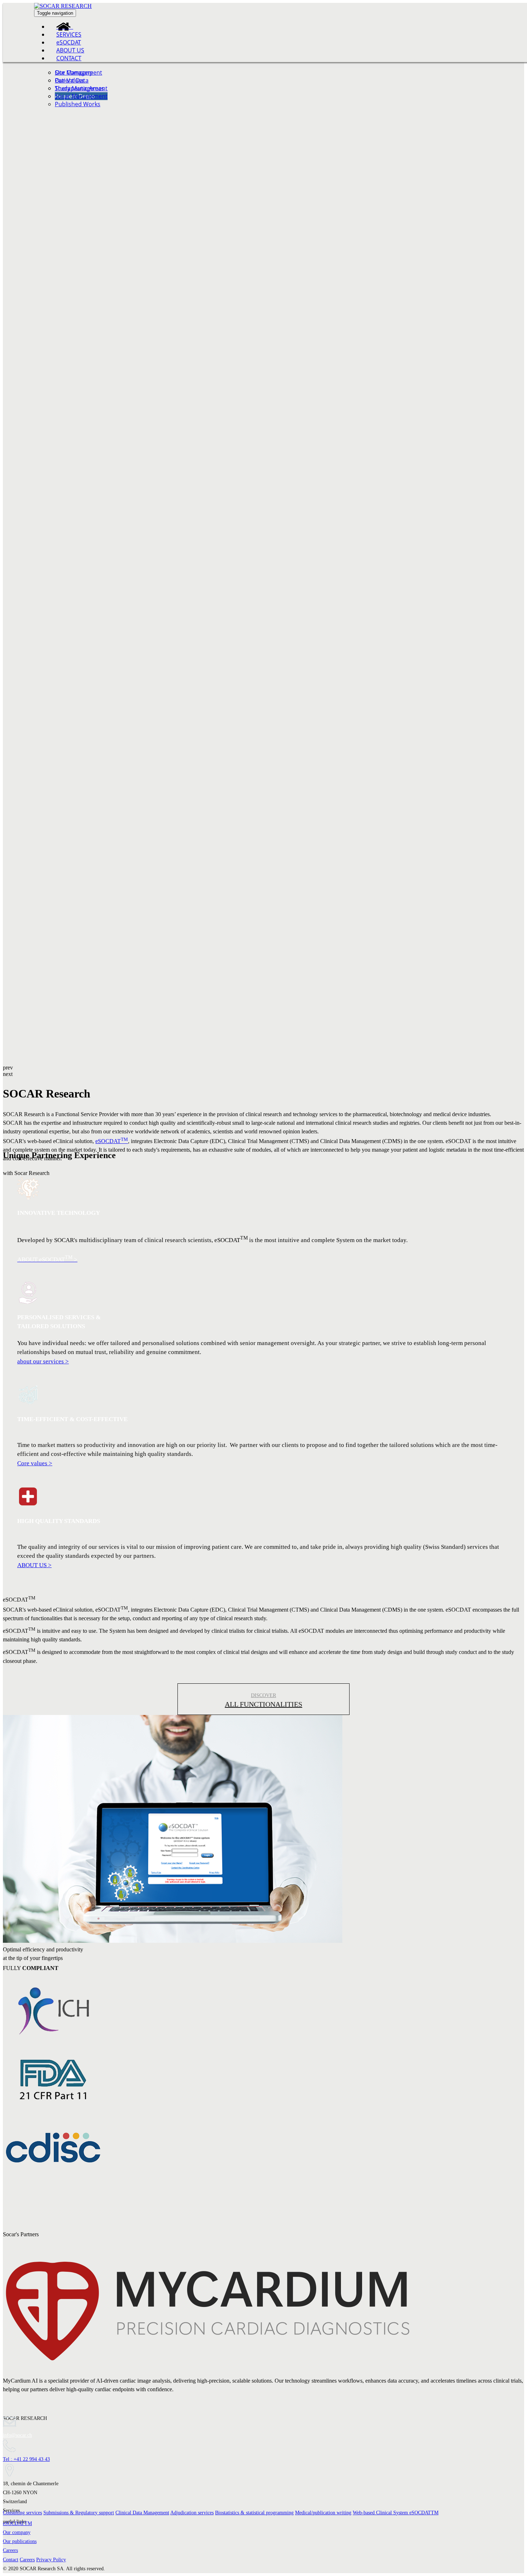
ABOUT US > (34, 1565)
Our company (17, 2532)
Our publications (20, 2541)
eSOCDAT (112, 1141)
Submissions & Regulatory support (79, 2513)
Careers (10, 2550)
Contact (11, 2560)
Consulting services (22, 2513)
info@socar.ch (17, 2435)
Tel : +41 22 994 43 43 (26, 2459)
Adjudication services (192, 2513)
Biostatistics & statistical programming (254, 2513)
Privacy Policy (51, 2560)
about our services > (43, 1361)
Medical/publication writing (323, 2513)
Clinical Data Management (142, 2513)
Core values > (35, 1463)
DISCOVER (263, 1695)
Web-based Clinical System (396, 2513)
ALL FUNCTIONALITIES (263, 1704)
